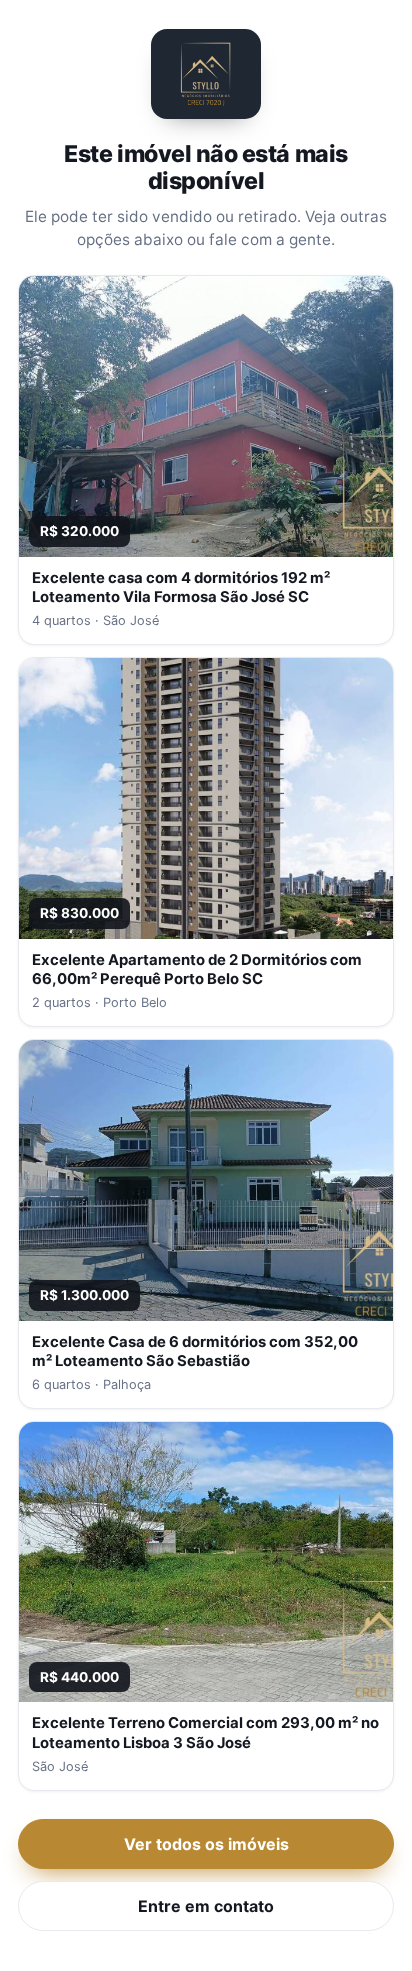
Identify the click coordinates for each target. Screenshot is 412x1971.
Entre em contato (206, 1906)
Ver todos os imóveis (206, 1844)
